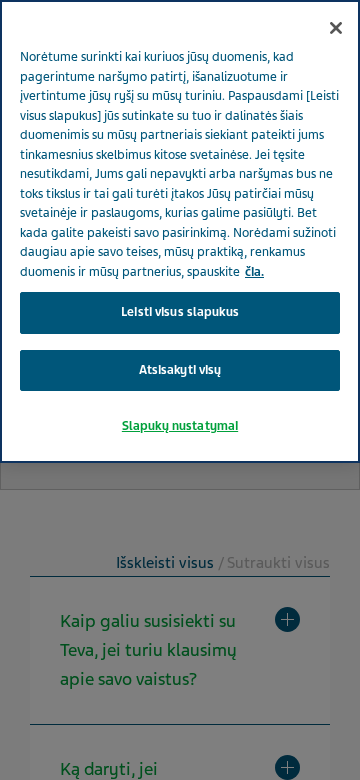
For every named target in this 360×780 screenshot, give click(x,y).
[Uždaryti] (336, 28)
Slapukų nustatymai (180, 426)
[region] (180, 231)
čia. (254, 272)
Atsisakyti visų (180, 370)
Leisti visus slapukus (180, 312)
